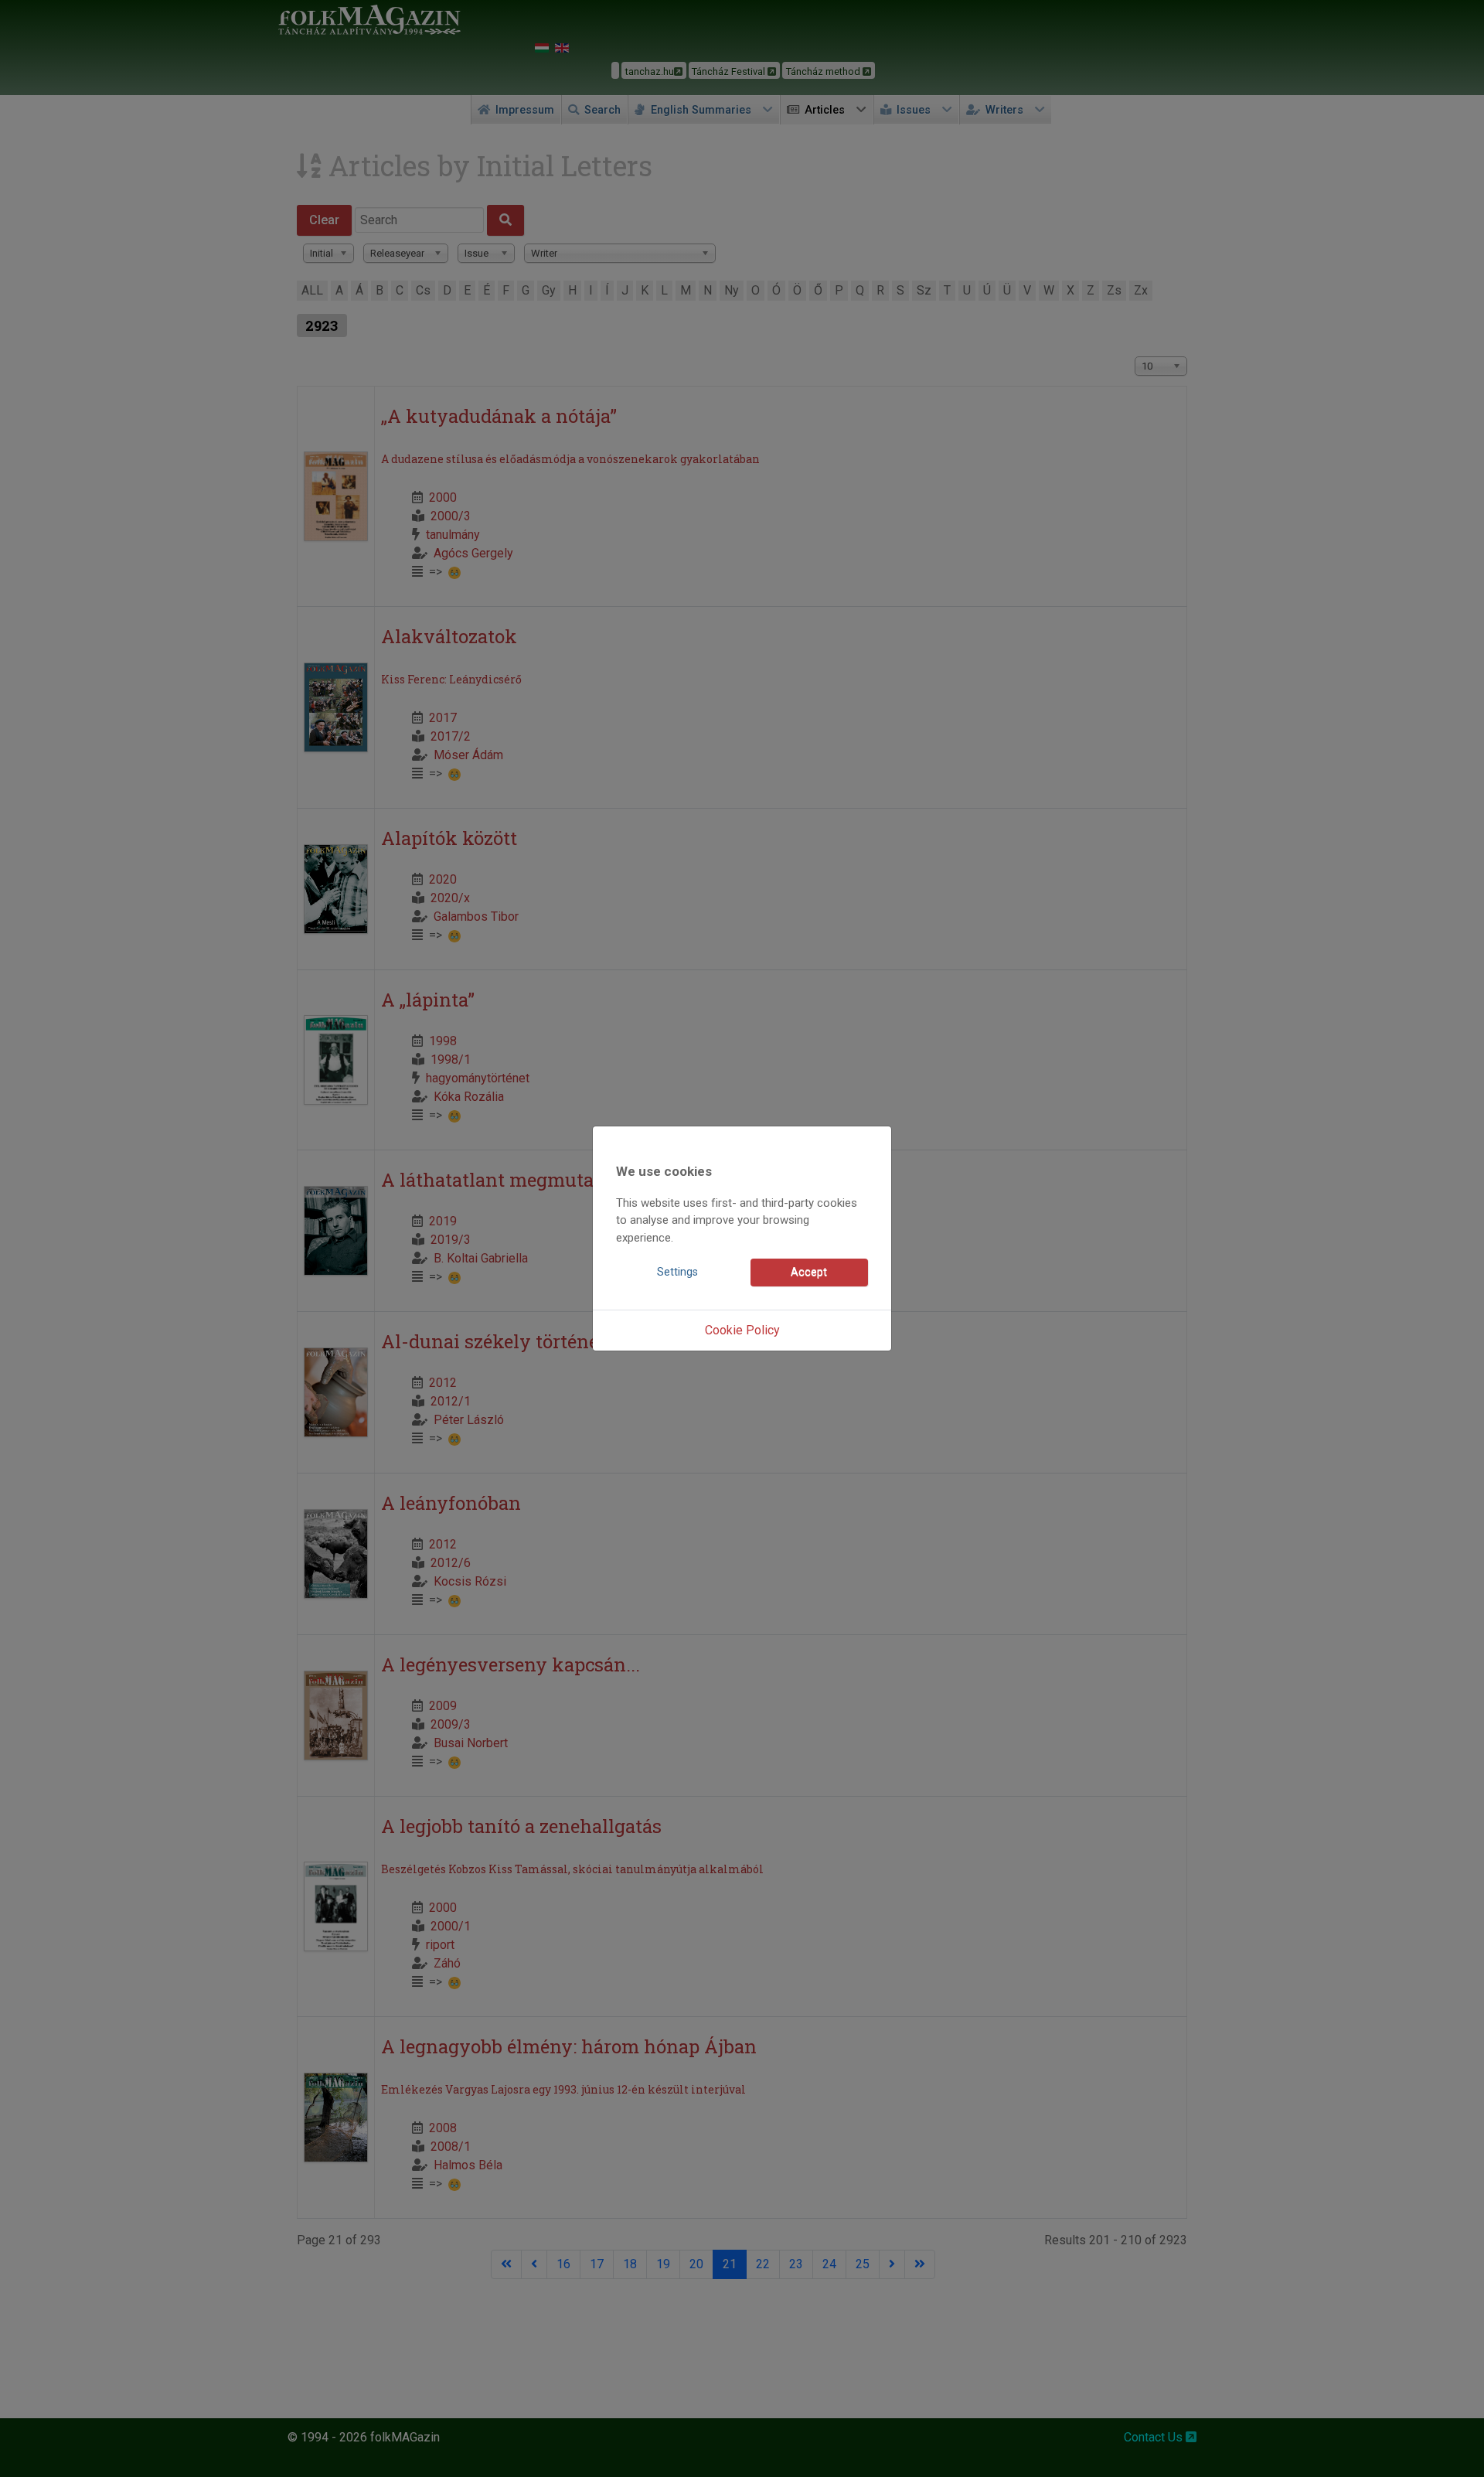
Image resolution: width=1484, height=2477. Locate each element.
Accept (809, 1272)
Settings (677, 1272)
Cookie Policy (742, 1330)
